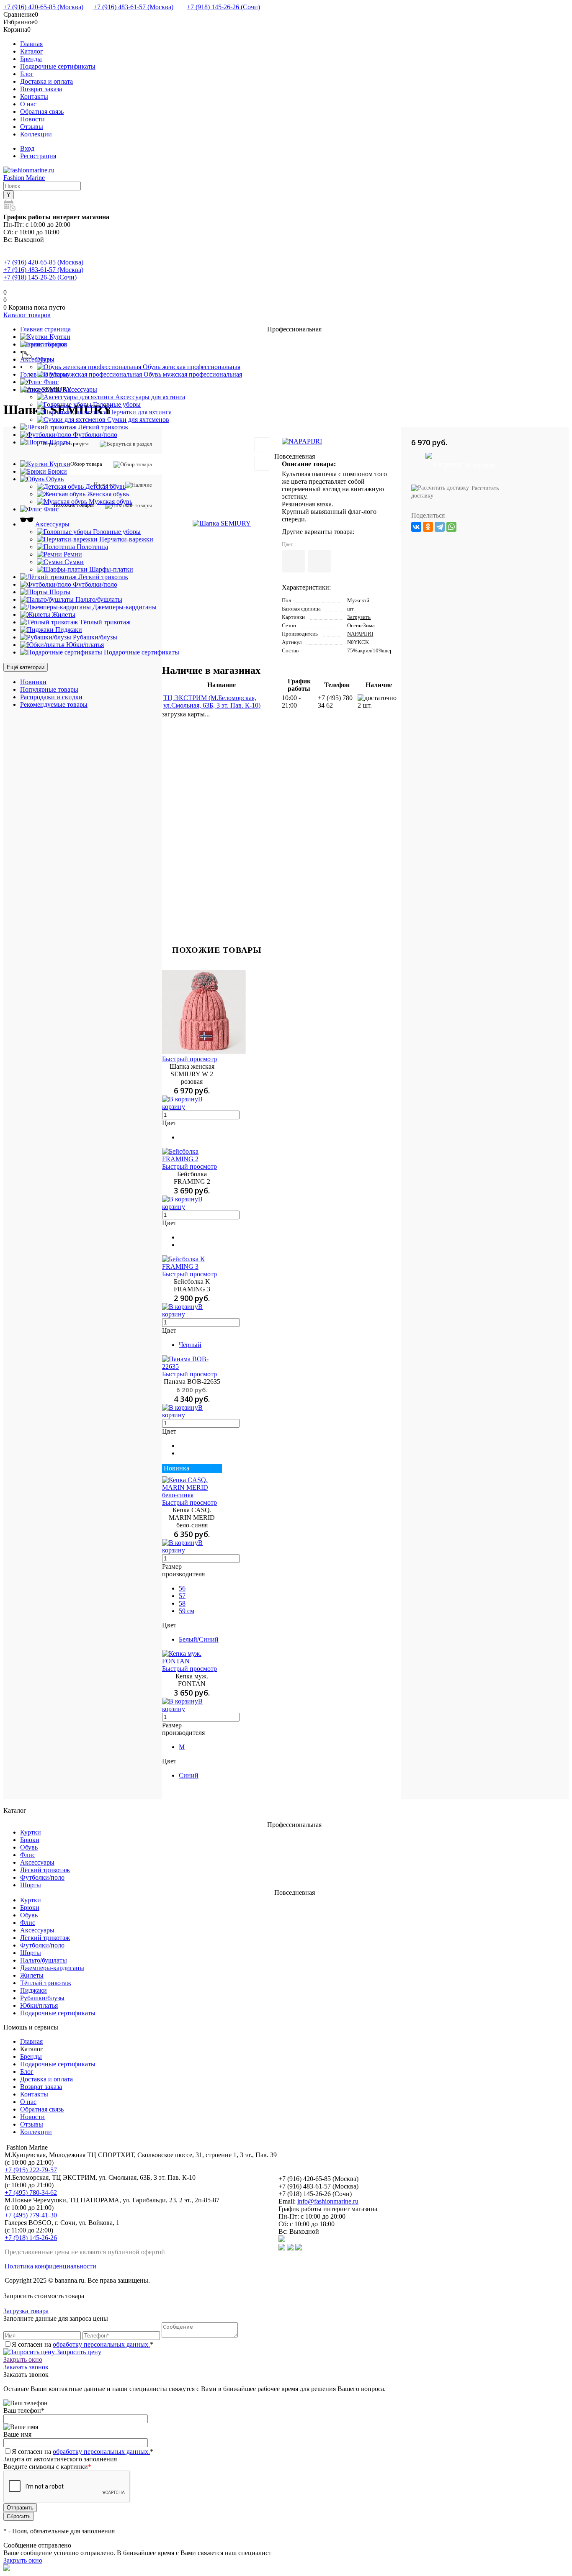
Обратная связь (42, 112)
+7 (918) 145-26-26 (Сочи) (223, 7)
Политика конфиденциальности (50, 2266)
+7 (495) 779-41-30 (31, 2215)
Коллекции (36, 134)
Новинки (33, 682)
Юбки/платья (39, 2005)
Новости (32, 119)
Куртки (31, 1832)
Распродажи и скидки (51, 697)
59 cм (187, 1611)
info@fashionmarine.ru (328, 2201)
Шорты (31, 1885)
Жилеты (32, 1975)
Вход (27, 148)
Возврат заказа (41, 89)
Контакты (34, 96)
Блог (27, 74)
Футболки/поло (42, 1877)
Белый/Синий (199, 1639)
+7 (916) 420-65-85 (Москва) (43, 7)
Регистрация (38, 156)
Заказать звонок (26, 2367)
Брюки (30, 1840)
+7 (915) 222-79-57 (31, 2170)
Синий (189, 1775)
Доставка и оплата (46, 81)
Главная (31, 44)
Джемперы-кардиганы (52, 1968)
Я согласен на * (82, 2344)
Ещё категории (26, 667)
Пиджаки (33, 1990)
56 (182, 1588)
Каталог (32, 51)
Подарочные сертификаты (58, 66)
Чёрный (190, 1345)
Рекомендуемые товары (54, 704)
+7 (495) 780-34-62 (31, 2192)
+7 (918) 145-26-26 (31, 2238)
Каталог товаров (27, 315)
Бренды (31, 59)
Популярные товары (49, 689)
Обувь (29, 1847)
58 (182, 1603)
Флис (28, 1855)
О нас (28, 104)
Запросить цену (78, 2352)
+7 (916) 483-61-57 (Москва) (133, 7)
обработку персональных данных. (101, 2344)
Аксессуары (37, 1862)
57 (182, 1596)
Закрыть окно (23, 2359)
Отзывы (32, 127)
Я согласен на (82, 2452)
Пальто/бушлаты (44, 1960)
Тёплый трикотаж (46, 1983)
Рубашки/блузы (42, 1998)
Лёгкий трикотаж (45, 1870)
